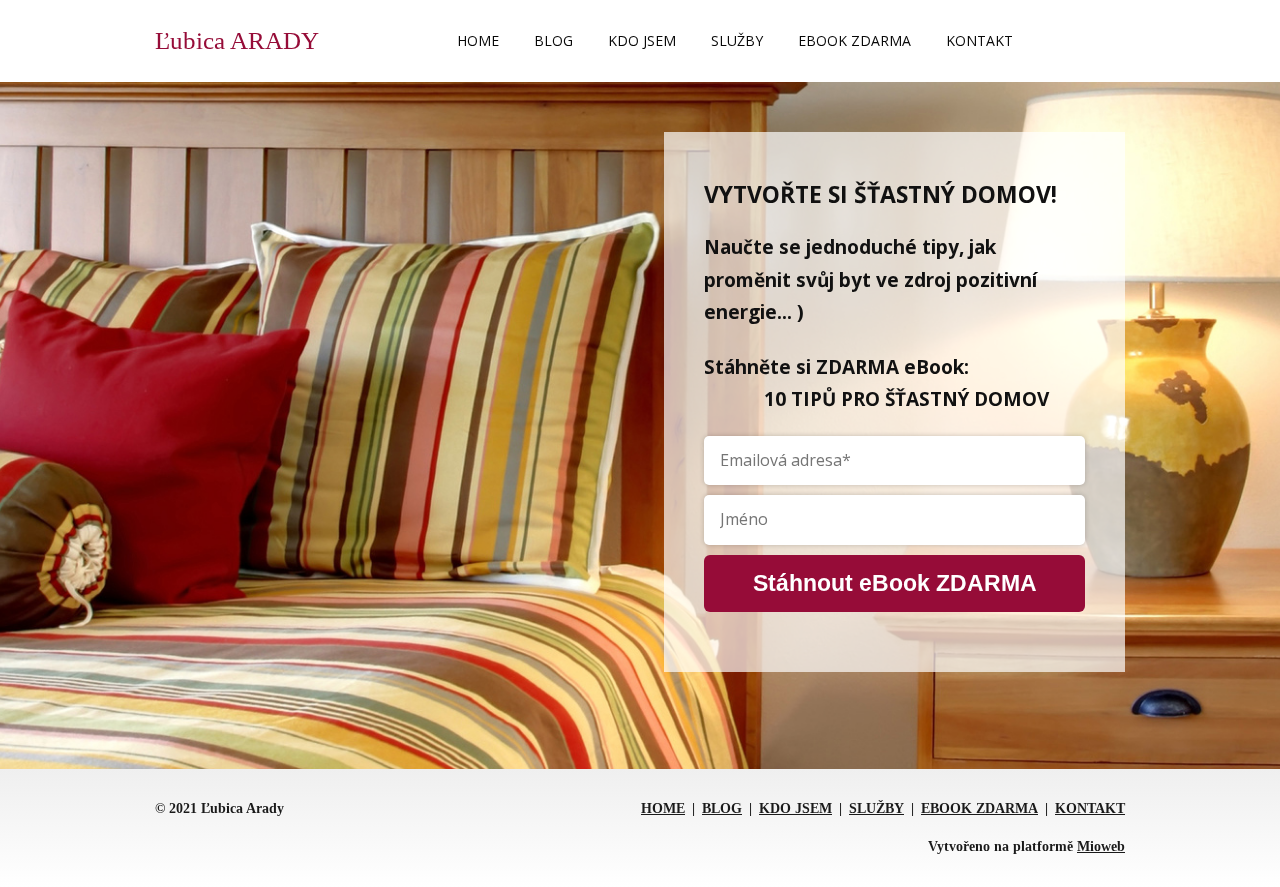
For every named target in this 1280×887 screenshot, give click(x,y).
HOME (478, 40)
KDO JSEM (642, 40)
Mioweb (1101, 846)
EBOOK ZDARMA (854, 40)
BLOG (553, 40)
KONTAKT (979, 40)
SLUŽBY (737, 40)
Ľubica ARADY (237, 40)
